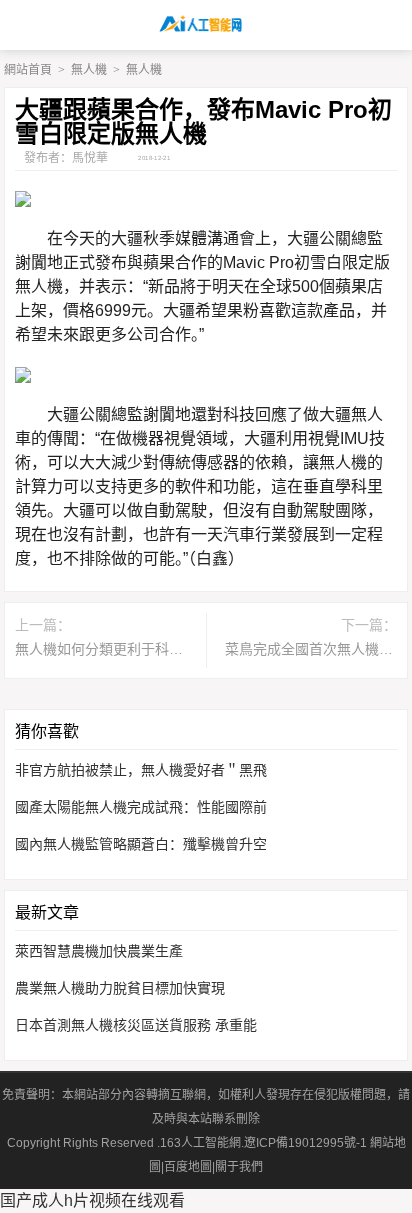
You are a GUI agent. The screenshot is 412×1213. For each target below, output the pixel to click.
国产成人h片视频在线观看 (92, 1200)
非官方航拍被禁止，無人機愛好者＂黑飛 (141, 770)
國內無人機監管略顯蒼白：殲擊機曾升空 (141, 844)
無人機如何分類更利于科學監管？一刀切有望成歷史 (101, 649)
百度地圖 (188, 1167)
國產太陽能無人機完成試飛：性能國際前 (141, 807)
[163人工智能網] (206, 25)
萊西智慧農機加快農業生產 (99, 951)
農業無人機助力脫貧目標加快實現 (120, 988)
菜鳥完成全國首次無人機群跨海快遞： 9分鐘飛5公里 (311, 649)
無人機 (89, 70)
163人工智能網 (200, 1143)
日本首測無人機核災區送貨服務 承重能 (136, 1025)
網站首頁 (28, 70)
